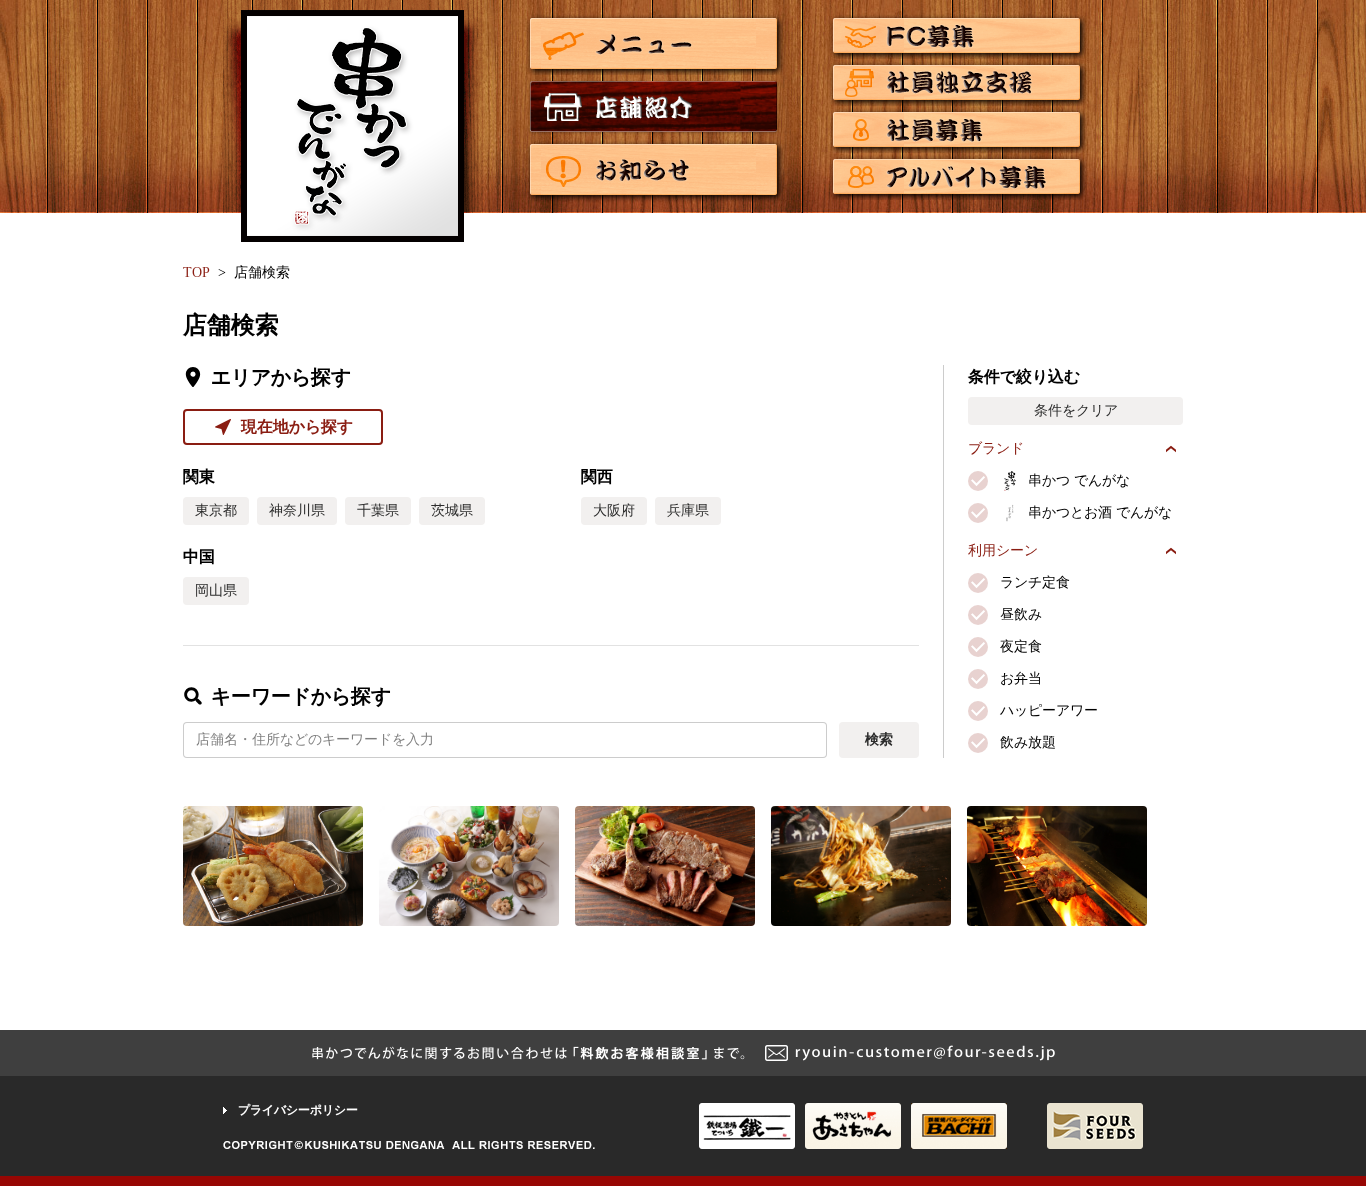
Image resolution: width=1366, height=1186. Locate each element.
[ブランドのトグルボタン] (1171, 449)
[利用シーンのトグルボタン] (1171, 551)
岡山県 (216, 590)
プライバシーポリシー (298, 1110)
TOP (196, 272)
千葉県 (378, 510)
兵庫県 (688, 510)
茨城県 (452, 510)
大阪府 (614, 510)
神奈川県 (297, 510)
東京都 (216, 510)
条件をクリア (1076, 410)
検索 (879, 739)
